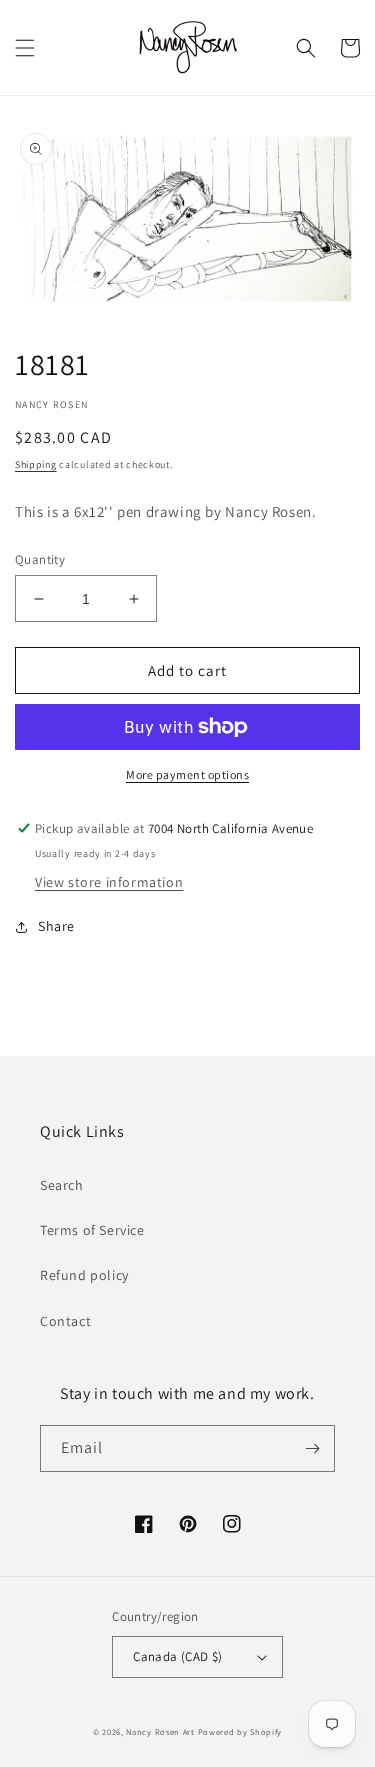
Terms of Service (92, 1230)
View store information (109, 882)
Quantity (40, 559)
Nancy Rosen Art (160, 1731)
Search (62, 1185)
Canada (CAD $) (178, 1656)
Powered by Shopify (240, 1731)
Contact (65, 1321)
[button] (25, 48)
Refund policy (84, 1275)
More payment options (187, 774)
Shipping (36, 464)
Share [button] (56, 926)
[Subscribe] (312, 1448)
